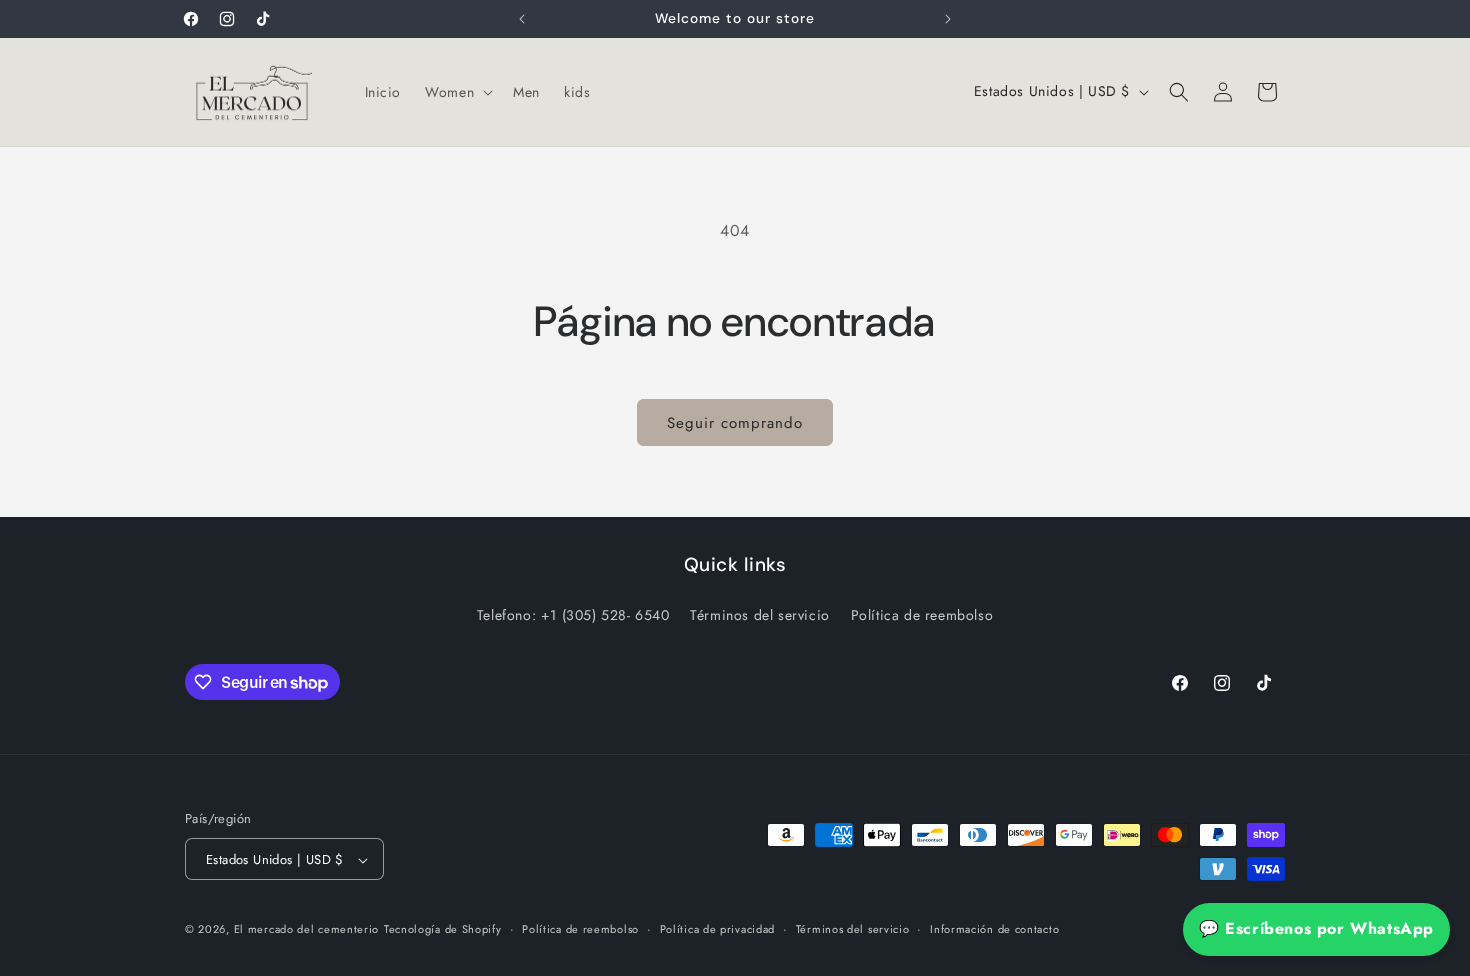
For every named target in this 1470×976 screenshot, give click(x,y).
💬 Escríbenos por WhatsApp (1316, 928)
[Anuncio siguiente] (948, 19)
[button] (457, 92)
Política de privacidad (717, 929)
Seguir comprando (735, 423)
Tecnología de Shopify (443, 930)
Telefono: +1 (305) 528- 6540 (573, 614)
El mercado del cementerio (307, 930)
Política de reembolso (922, 614)
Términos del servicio (760, 614)
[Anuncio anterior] (522, 19)
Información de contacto (994, 929)
